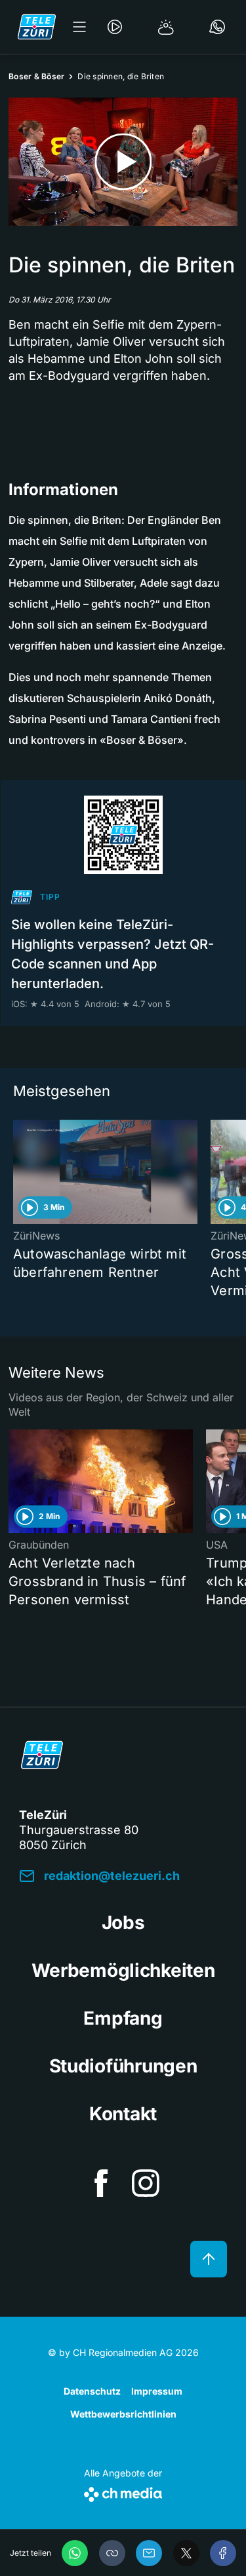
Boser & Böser (36, 76)
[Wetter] (166, 27)
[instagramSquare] (146, 2183)
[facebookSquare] (101, 2183)
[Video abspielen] (123, 162)
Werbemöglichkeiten (123, 1970)
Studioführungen (123, 2066)
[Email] (149, 2553)
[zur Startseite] (37, 27)
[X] (186, 2553)
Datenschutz (92, 2391)
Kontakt (123, 2114)
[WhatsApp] (75, 2553)
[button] (112, 2553)
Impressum (157, 2391)
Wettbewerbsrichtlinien (123, 2414)
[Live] (115, 27)
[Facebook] (223, 2553)
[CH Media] (123, 2492)
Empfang (123, 2018)
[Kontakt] (217, 27)
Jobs (123, 1923)
